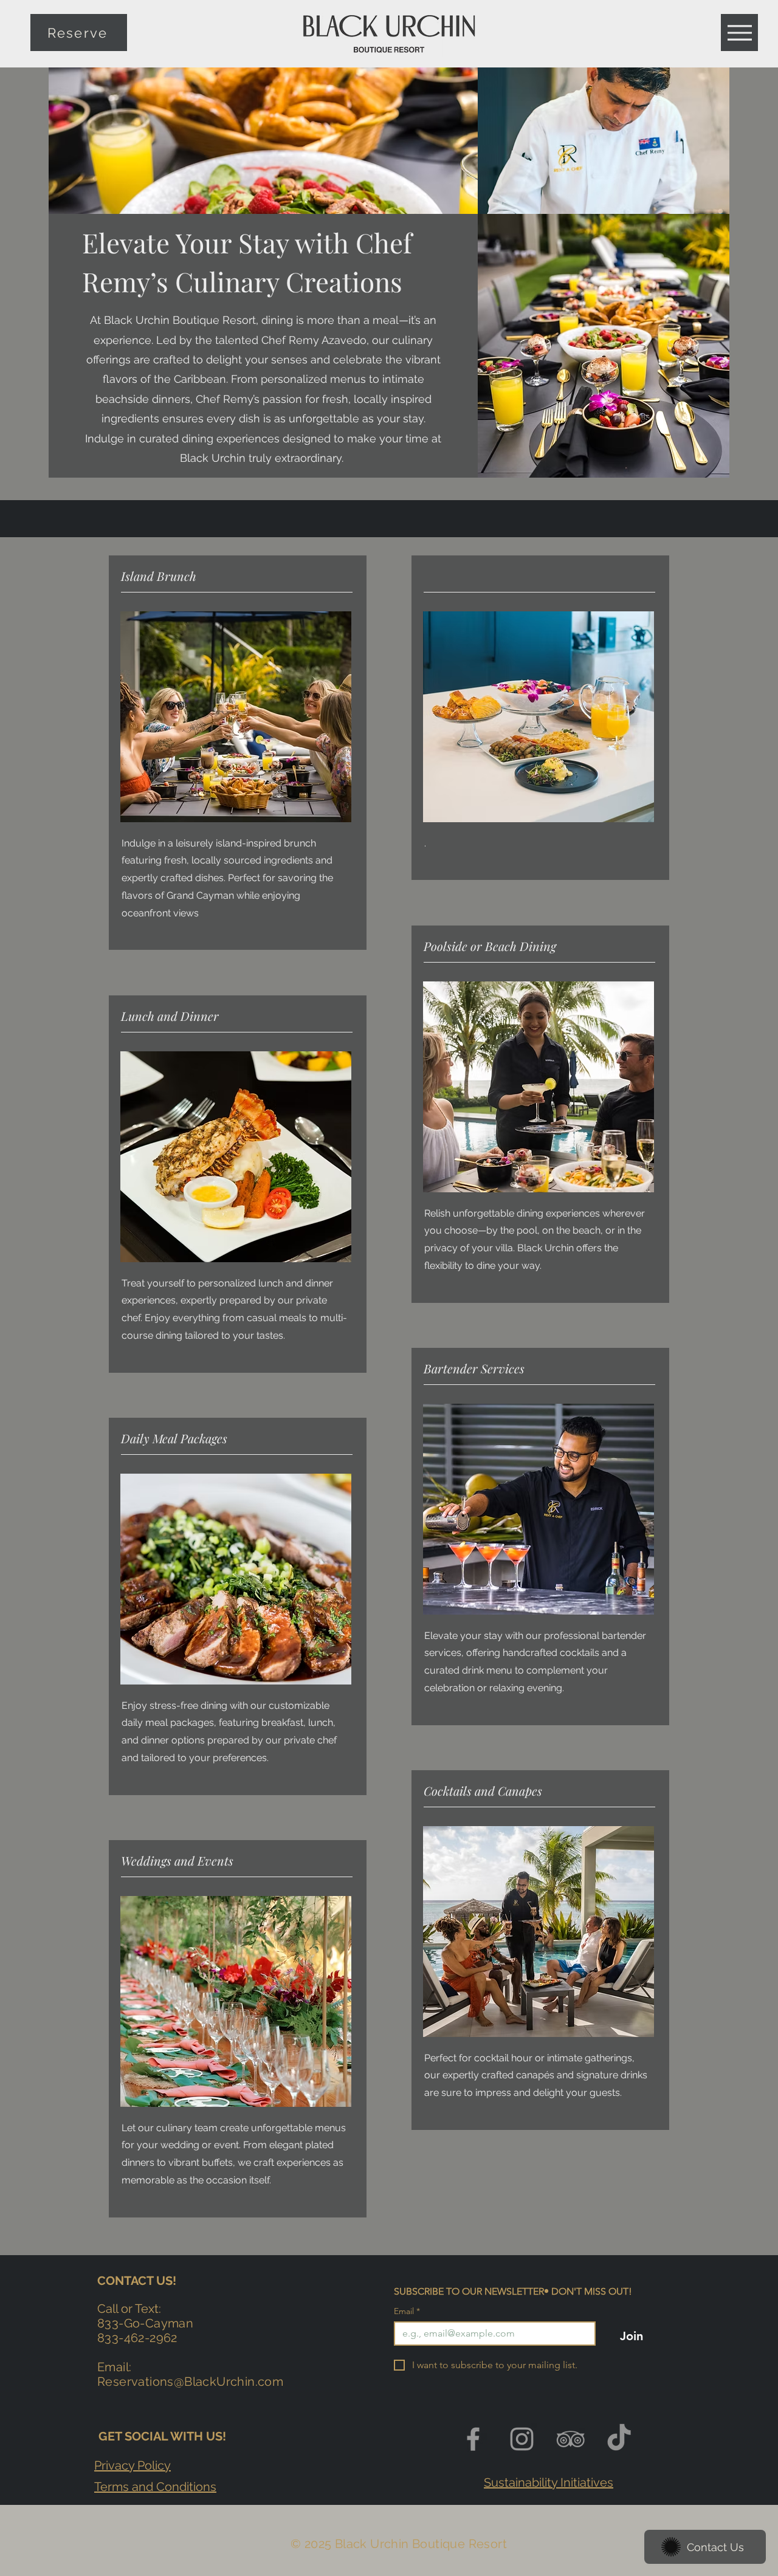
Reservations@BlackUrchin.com (190, 2382)
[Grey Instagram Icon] (522, 2439)
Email (407, 2311)
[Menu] (739, 33)
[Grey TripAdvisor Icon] (570, 2439)
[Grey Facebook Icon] (473, 2439)
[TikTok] (619, 2439)
